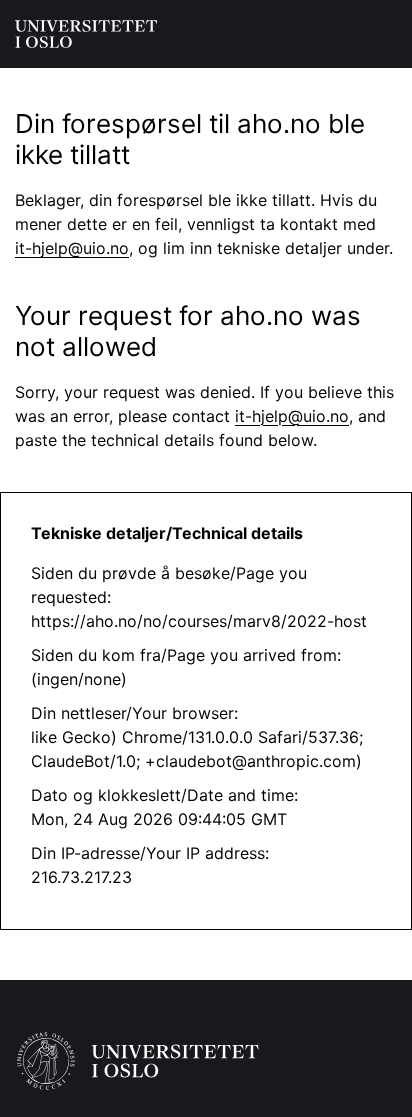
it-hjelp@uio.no (72, 248)
